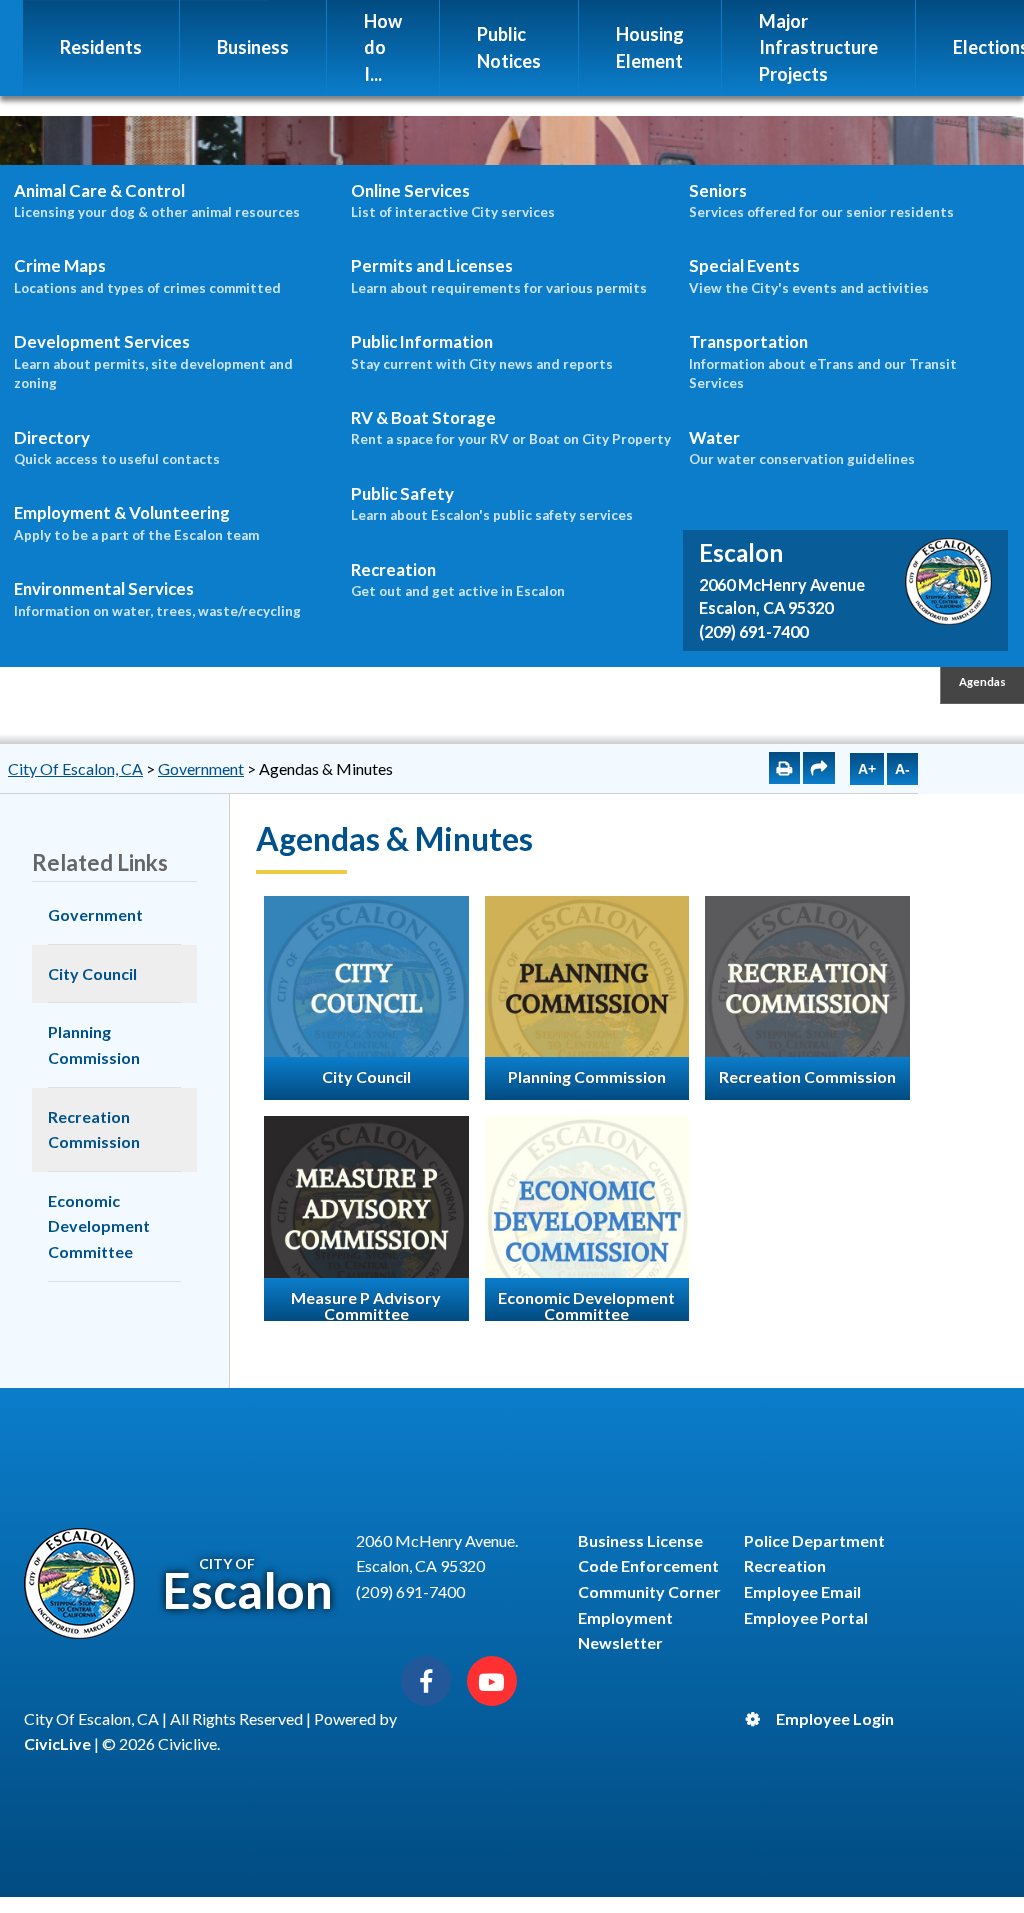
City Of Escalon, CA (75, 768)
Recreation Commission (94, 1129)
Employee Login (835, 1718)
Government (201, 768)
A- (902, 769)
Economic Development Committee (99, 1226)
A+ (867, 769)
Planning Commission (94, 1044)
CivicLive (57, 1743)
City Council (92, 973)
